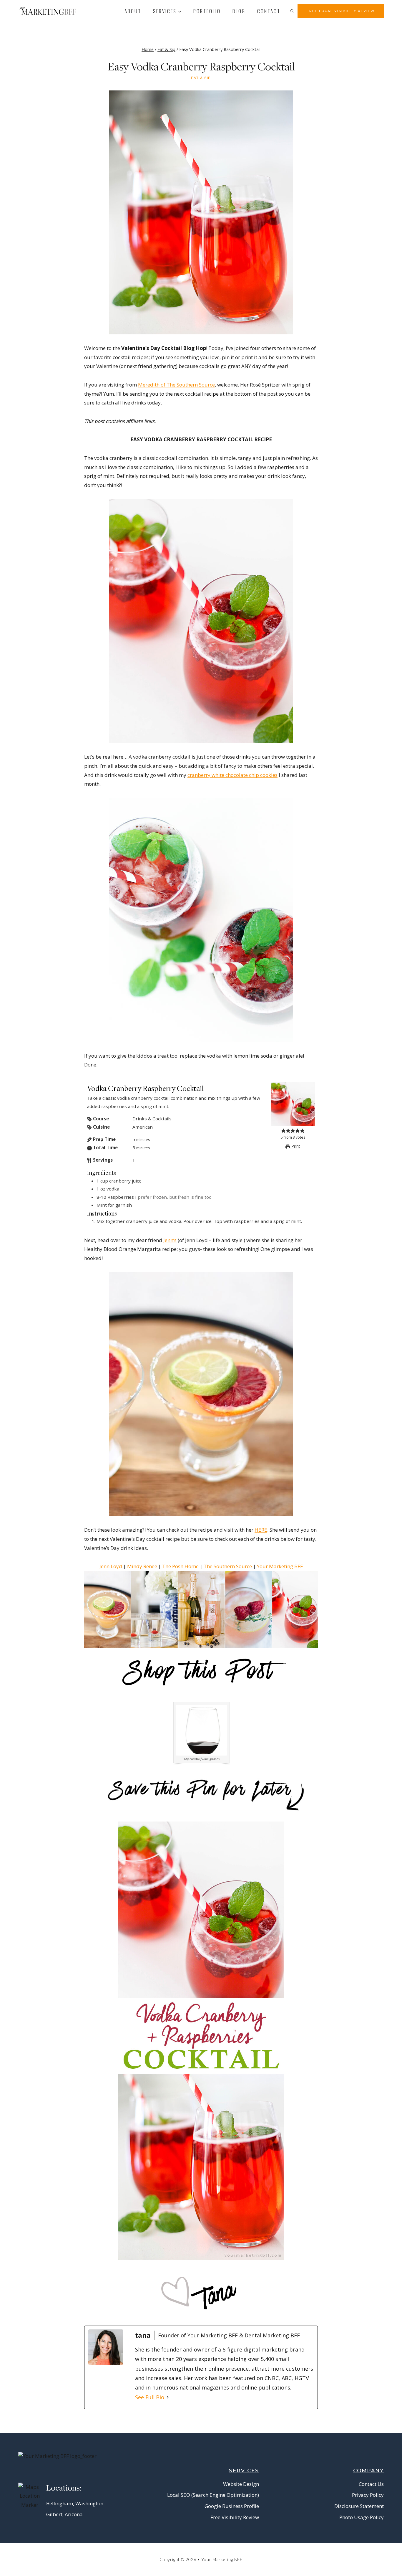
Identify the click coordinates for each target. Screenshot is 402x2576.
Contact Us (371, 2484)
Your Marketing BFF (280, 1566)
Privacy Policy (368, 2495)
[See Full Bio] (168, 2397)
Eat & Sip (201, 78)
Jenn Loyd (111, 1566)
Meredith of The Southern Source (176, 385)
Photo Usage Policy (362, 2517)
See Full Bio (150, 2397)
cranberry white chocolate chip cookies (232, 775)
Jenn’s (170, 1240)
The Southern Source (228, 1566)
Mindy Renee (142, 1566)
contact (269, 11)
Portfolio (207, 11)
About (133, 11)
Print (295, 1146)
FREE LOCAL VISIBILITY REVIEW (341, 11)
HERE (261, 1530)
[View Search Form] (292, 11)
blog (239, 11)
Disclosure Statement (359, 2506)
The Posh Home (180, 1566)
